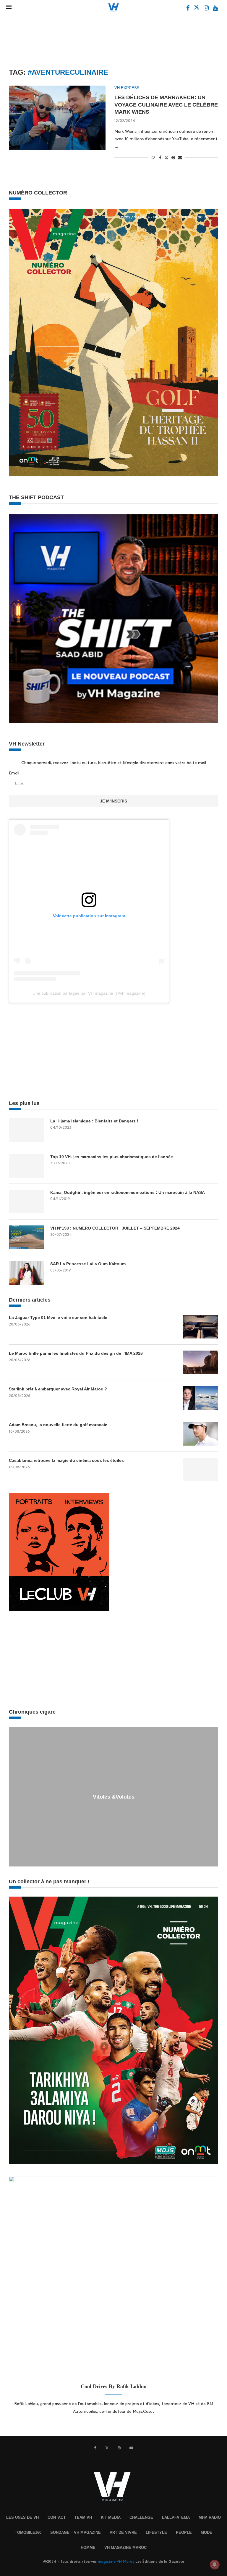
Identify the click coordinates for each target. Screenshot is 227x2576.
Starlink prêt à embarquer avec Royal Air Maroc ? (58, 1389)
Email (14, 773)
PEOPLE (184, 2532)
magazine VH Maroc (116, 2562)
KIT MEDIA (111, 2517)
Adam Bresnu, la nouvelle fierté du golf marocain (58, 1425)
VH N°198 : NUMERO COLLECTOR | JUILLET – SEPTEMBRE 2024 (115, 1228)
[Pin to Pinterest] (173, 158)
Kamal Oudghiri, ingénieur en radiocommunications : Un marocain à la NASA (128, 1192)
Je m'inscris (113, 801)
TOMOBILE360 (28, 2532)
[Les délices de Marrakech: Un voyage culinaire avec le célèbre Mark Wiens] (57, 118)
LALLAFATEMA (176, 2517)
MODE (206, 2532)
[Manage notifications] (215, 2564)
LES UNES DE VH (22, 2517)
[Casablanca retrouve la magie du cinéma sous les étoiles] (200, 1470)
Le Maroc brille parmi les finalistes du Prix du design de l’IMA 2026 (76, 1353)
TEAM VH (83, 2517)
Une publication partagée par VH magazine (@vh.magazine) (89, 993)
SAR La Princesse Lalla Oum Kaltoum (88, 1264)
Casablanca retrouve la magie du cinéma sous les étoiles (66, 1460)
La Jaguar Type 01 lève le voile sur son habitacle (58, 1318)
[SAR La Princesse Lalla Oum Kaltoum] (27, 1273)
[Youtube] (215, 9)
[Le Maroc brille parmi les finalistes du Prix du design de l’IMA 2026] (200, 1362)
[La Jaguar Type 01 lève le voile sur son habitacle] (200, 1327)
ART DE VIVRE (123, 2532)
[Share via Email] (180, 158)
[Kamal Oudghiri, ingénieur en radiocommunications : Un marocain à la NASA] (27, 1202)
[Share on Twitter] (166, 157)
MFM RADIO (210, 2517)
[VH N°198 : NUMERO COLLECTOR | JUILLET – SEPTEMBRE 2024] (27, 1237)
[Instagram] (207, 9)
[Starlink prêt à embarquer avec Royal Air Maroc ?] (200, 1398)
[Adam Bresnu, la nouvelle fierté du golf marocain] (200, 1434)
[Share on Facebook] (160, 158)
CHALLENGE (141, 2517)
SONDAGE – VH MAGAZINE (76, 2532)
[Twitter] (197, 9)
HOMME (88, 2548)
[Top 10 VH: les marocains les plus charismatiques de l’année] (27, 1166)
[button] (14, 1797)
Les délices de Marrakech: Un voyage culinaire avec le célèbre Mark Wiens (166, 105)
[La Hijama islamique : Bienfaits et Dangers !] (27, 1130)
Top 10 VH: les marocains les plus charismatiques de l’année (112, 1157)
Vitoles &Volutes (114, 1797)
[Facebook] (188, 9)
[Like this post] (153, 158)
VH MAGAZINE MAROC (125, 2548)
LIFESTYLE (156, 2532)
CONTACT (57, 2517)
